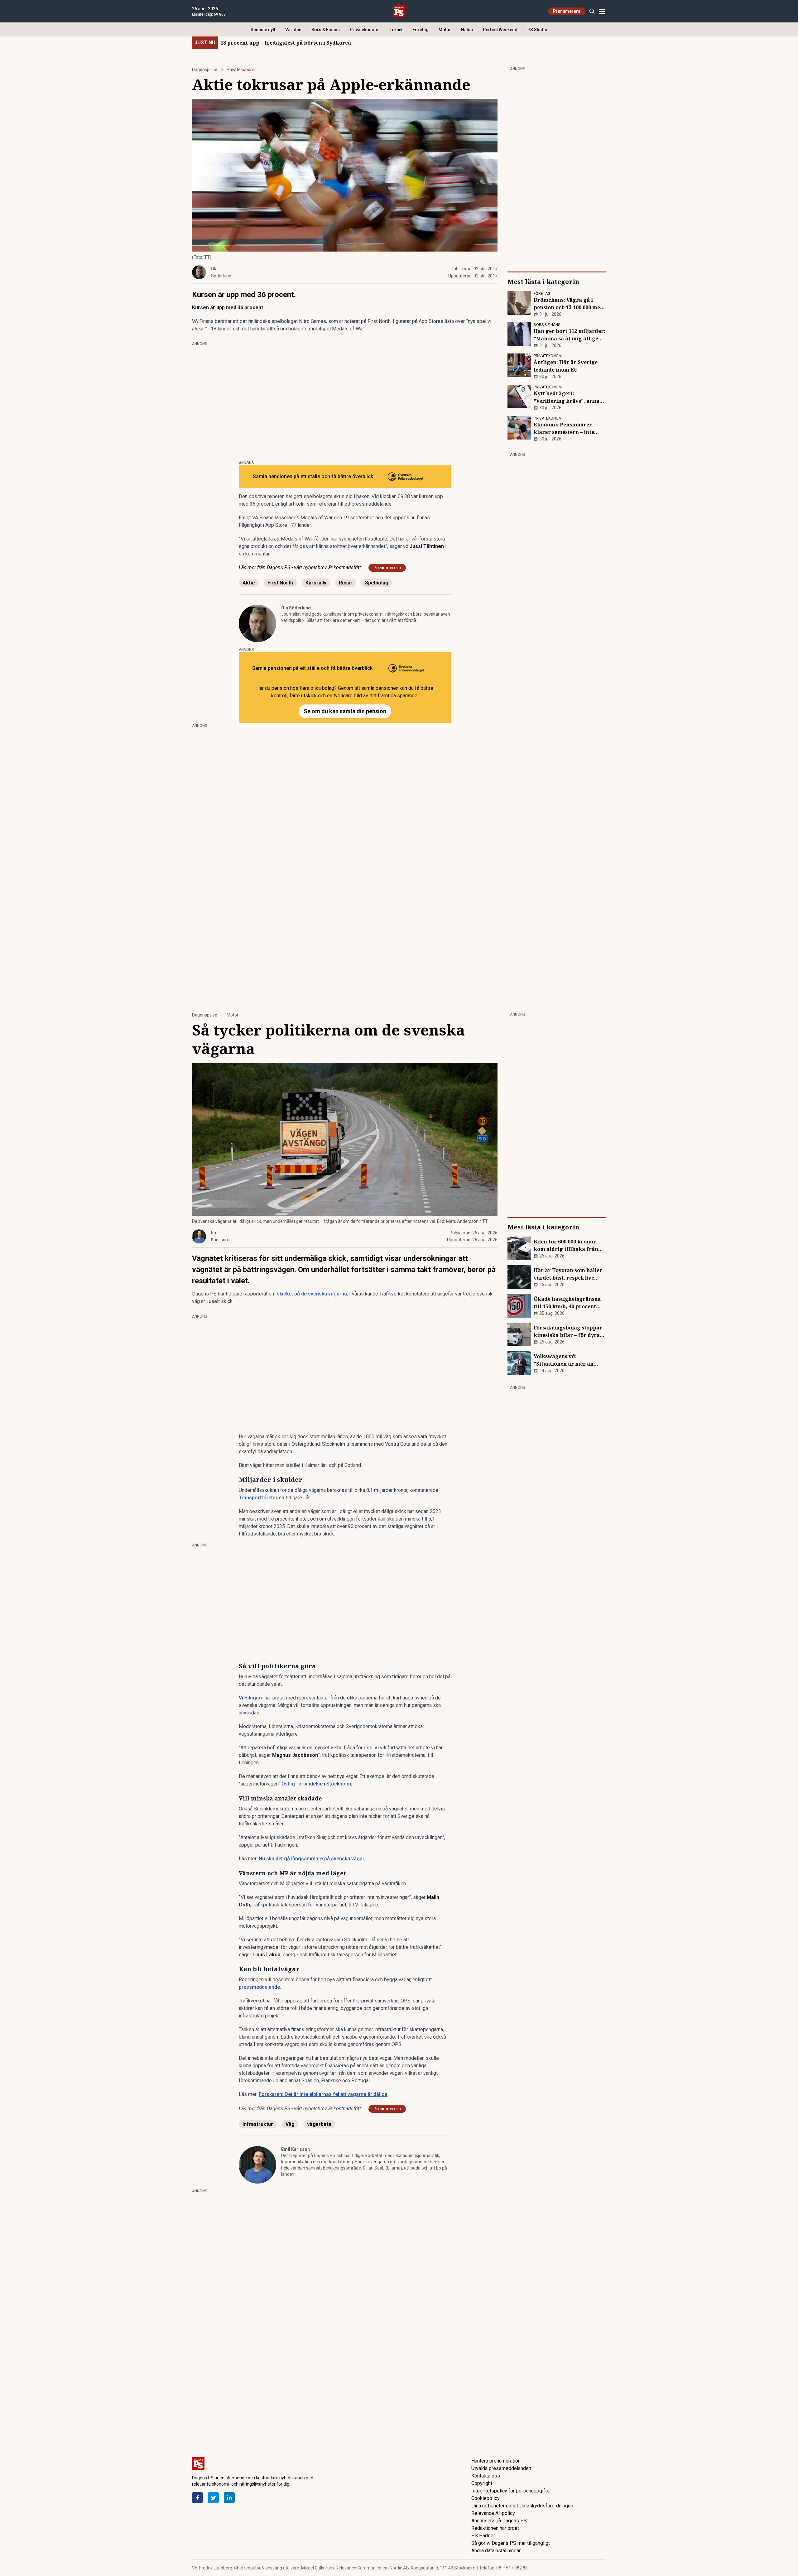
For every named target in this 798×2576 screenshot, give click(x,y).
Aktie (249, 583)
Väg (290, 2124)
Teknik (396, 30)
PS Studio (537, 30)
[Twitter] (213, 2498)
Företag (421, 30)
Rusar (346, 583)
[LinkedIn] (229, 2498)
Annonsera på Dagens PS (499, 2521)
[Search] (592, 11)
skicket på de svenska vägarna (312, 1294)
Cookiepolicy (486, 2498)
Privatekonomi (365, 30)
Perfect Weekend (500, 30)
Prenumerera (567, 11)
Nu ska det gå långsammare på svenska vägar (312, 1859)
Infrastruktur (258, 2124)
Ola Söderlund (296, 608)
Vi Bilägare (251, 1698)
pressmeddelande (259, 1987)
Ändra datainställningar (496, 2551)
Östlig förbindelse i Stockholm (316, 1784)
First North (280, 583)
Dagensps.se (205, 70)
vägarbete (319, 2124)
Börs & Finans (326, 30)
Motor (445, 30)
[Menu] (602, 11)
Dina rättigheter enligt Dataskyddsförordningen (522, 2506)
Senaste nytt (263, 30)
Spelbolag (377, 583)
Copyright (482, 2483)
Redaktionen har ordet (495, 2528)
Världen (293, 30)
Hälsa (467, 30)
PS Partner (483, 2536)
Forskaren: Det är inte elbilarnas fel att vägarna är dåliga (323, 2094)
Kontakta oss (486, 2476)
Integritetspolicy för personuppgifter (511, 2491)
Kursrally (316, 583)
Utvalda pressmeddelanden (501, 2468)
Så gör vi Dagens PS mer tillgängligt (511, 2543)
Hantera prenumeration (496, 2461)
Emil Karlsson (296, 2149)
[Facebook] (197, 2498)
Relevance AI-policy (493, 2513)
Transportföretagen (262, 1498)
